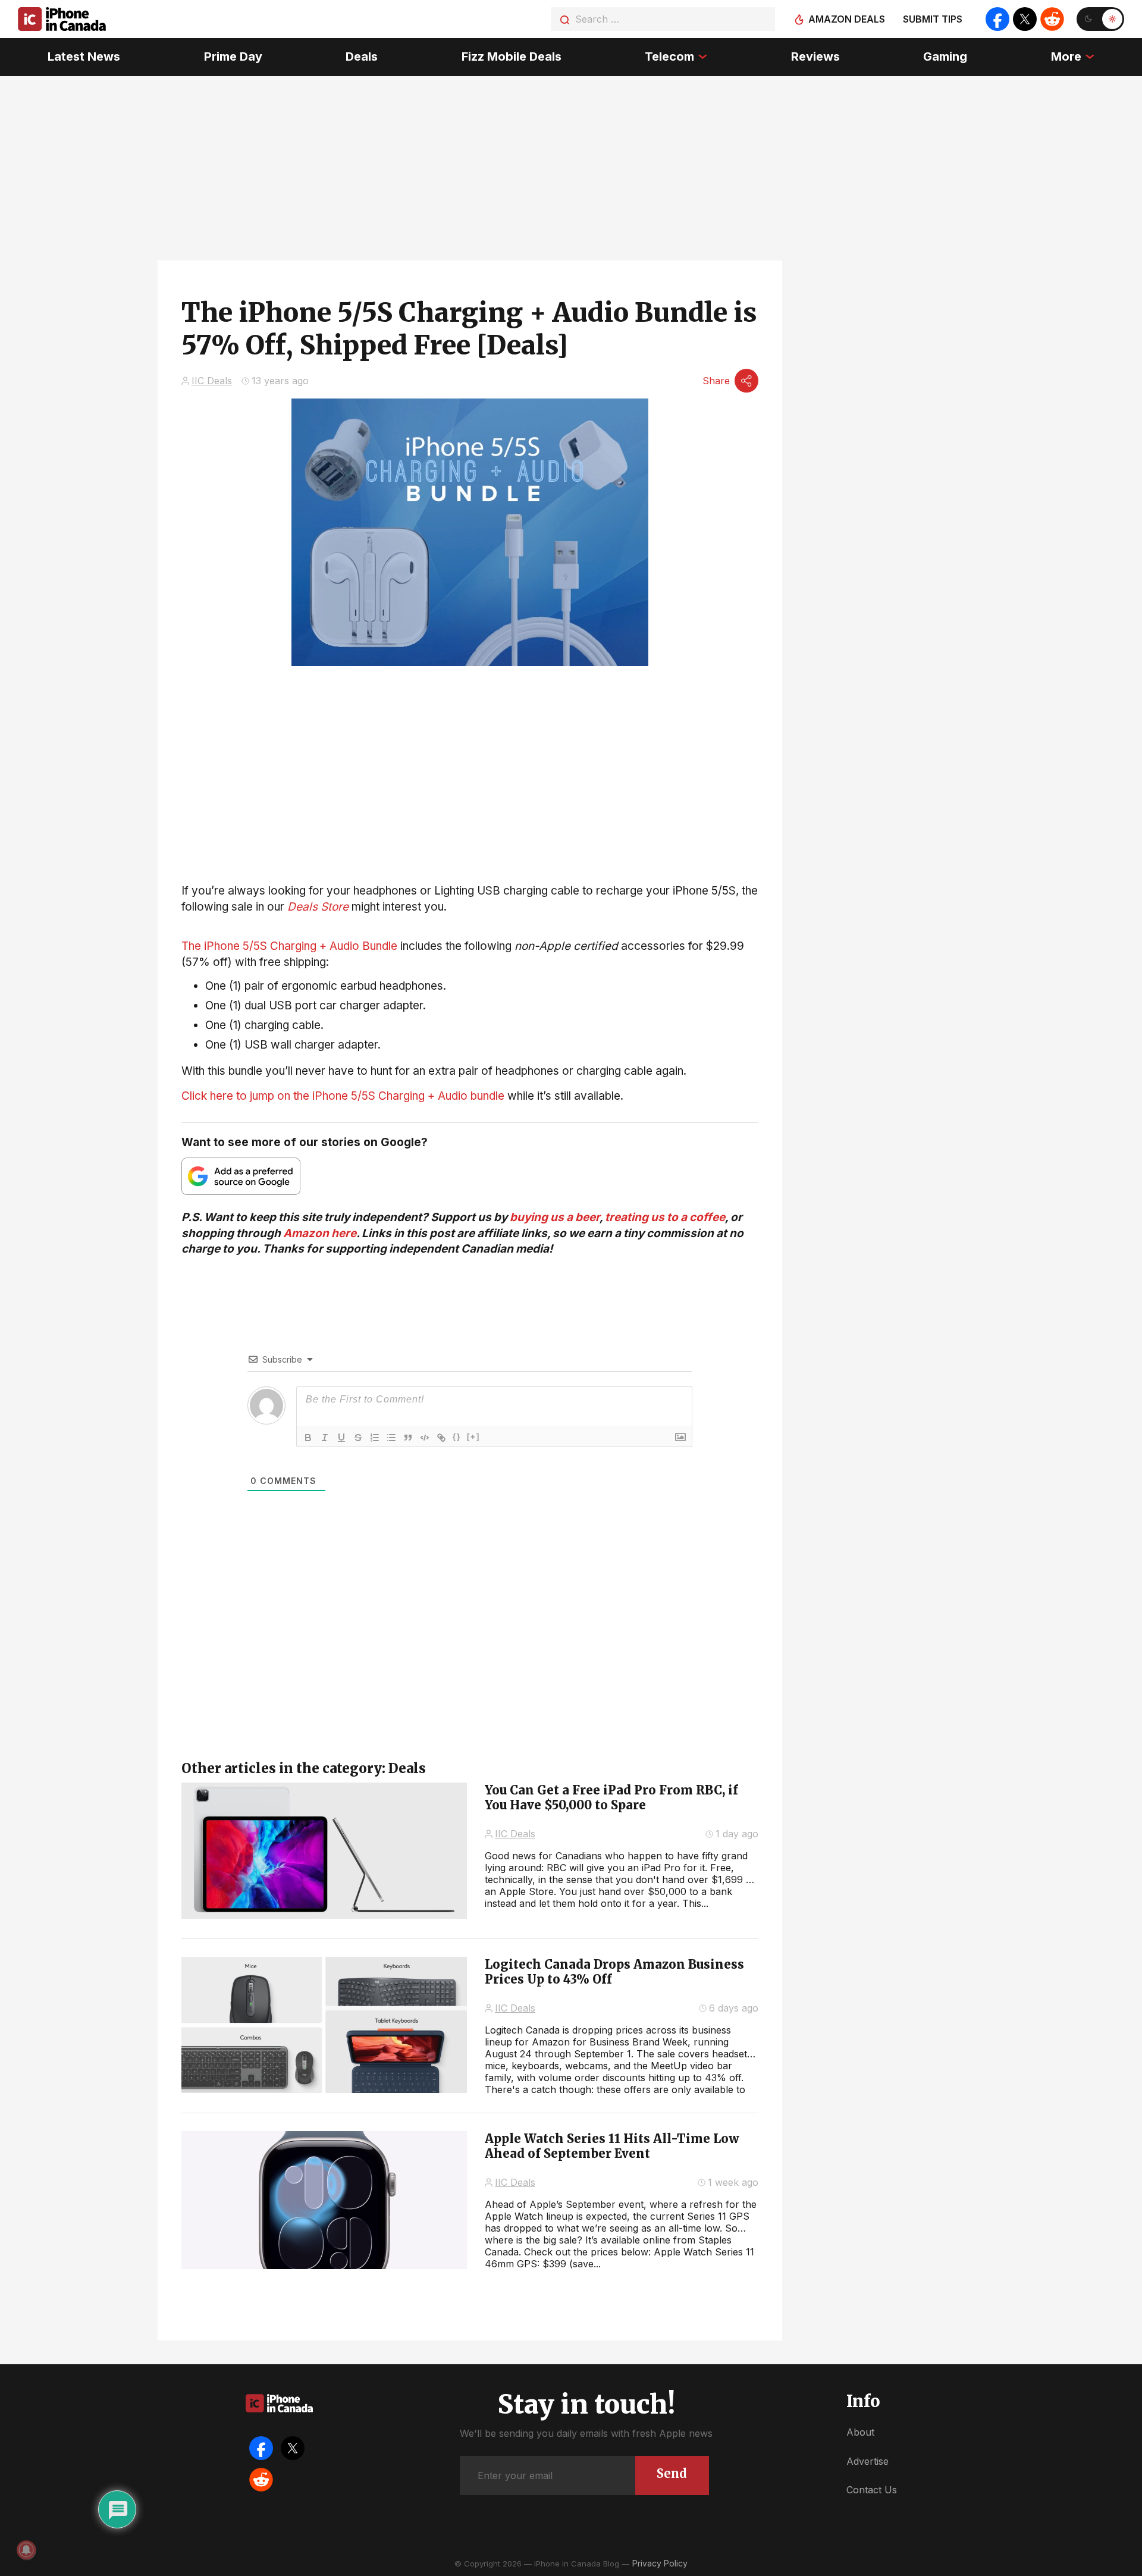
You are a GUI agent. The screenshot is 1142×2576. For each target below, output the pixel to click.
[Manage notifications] (26, 2550)
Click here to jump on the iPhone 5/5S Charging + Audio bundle (343, 1096)
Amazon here (320, 1233)
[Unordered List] (391, 1438)
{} (457, 1437)
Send (672, 2473)
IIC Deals (212, 381)
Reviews (815, 57)
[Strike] (358, 1438)
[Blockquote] (408, 1438)
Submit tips (933, 19)
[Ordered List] (375, 1438)
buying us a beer (555, 1217)
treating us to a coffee (665, 1217)
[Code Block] (425, 1438)
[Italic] (325, 1438)
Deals (362, 57)
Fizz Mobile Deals (512, 57)
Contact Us (872, 2490)
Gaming (945, 57)
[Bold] (308, 1438)
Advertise (868, 2461)
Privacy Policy (660, 2563)
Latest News (84, 57)
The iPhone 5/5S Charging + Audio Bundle (289, 946)
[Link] (441, 1438)
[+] (473, 1437)
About (860, 2432)
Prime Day (233, 57)
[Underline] (341, 1438)
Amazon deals (847, 19)
